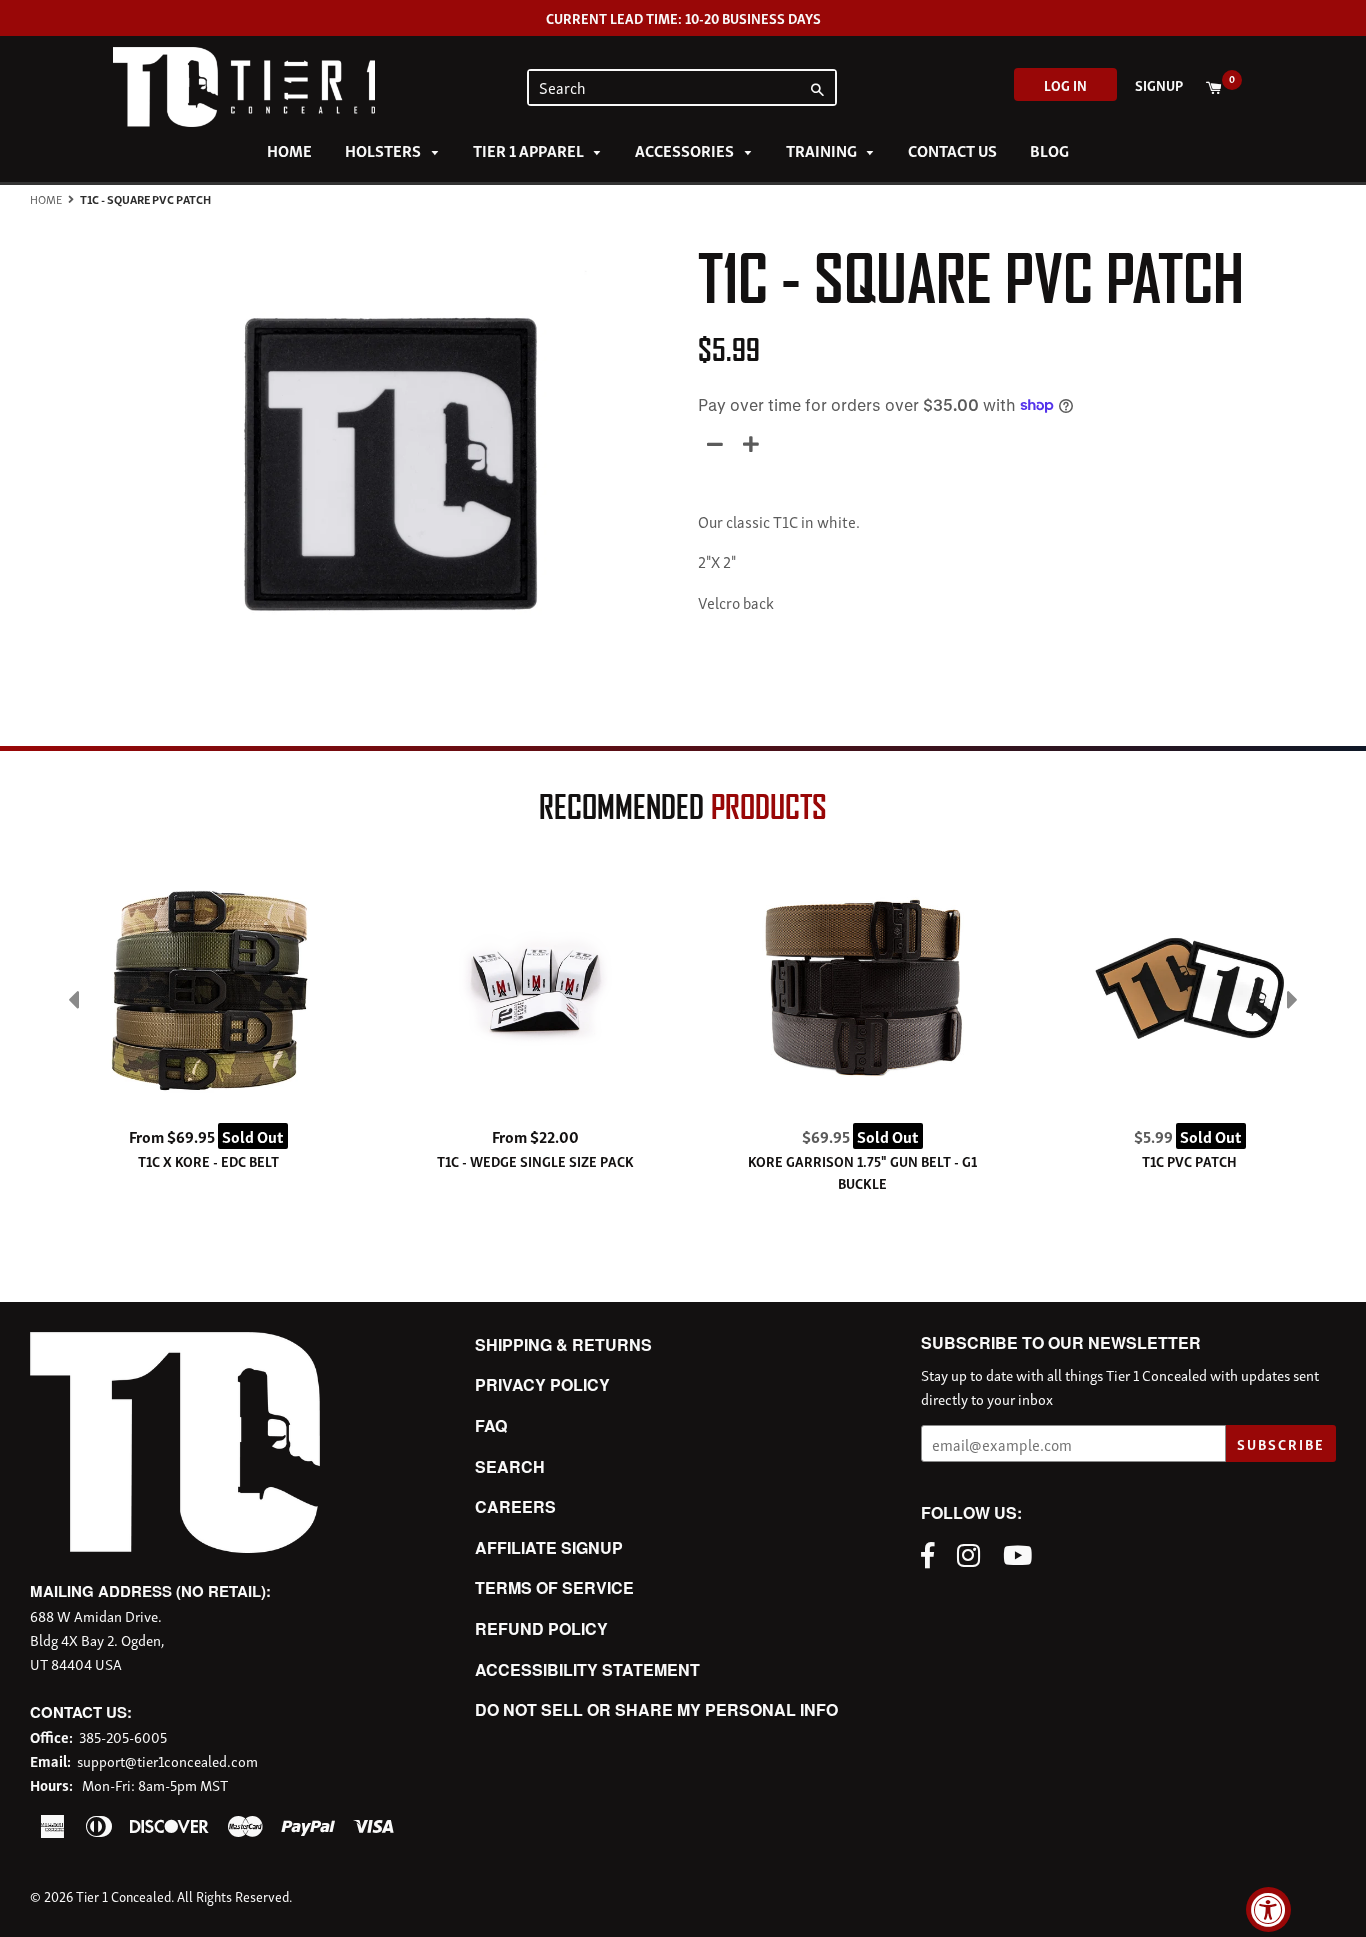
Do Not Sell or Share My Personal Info (656, 1709)
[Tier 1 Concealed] (175, 1546)
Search (510, 1466)
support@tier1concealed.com (167, 1760)
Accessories (686, 150)
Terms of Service (554, 1587)
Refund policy (541, 1628)
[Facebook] (932, 1553)
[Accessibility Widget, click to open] (1268, 1909)
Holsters (384, 150)
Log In (1065, 84)
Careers (515, 1506)
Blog (1049, 150)
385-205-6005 (123, 1736)
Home (289, 150)
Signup (1159, 84)
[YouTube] (1022, 1553)
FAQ (491, 1425)
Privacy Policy (542, 1384)
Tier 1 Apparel (530, 150)
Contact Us (952, 150)
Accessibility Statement (587, 1669)
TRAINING (823, 150)
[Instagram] (973, 1553)
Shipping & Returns (563, 1344)
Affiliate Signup (549, 1547)
